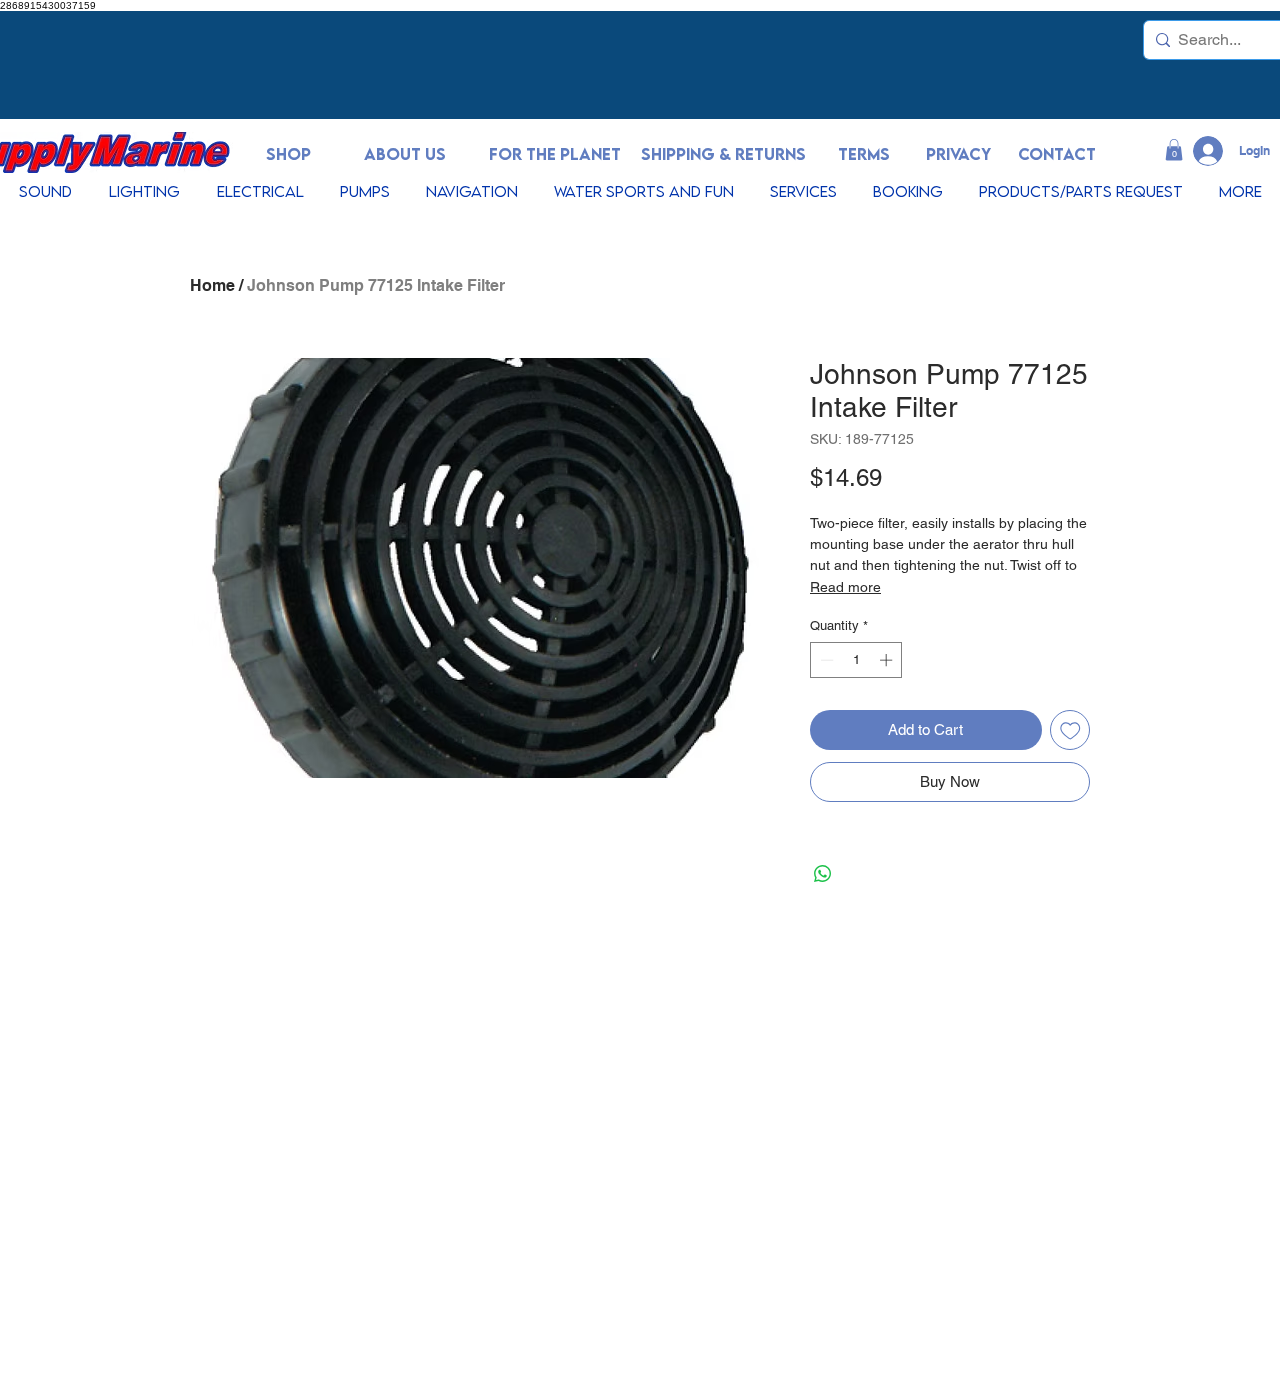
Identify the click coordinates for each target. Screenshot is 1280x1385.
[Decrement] (825, 660)
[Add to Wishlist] (1070, 730)
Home (212, 285)
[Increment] (888, 660)
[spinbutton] (856, 660)
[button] (1174, 150)
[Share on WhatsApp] (823, 874)
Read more (845, 587)
